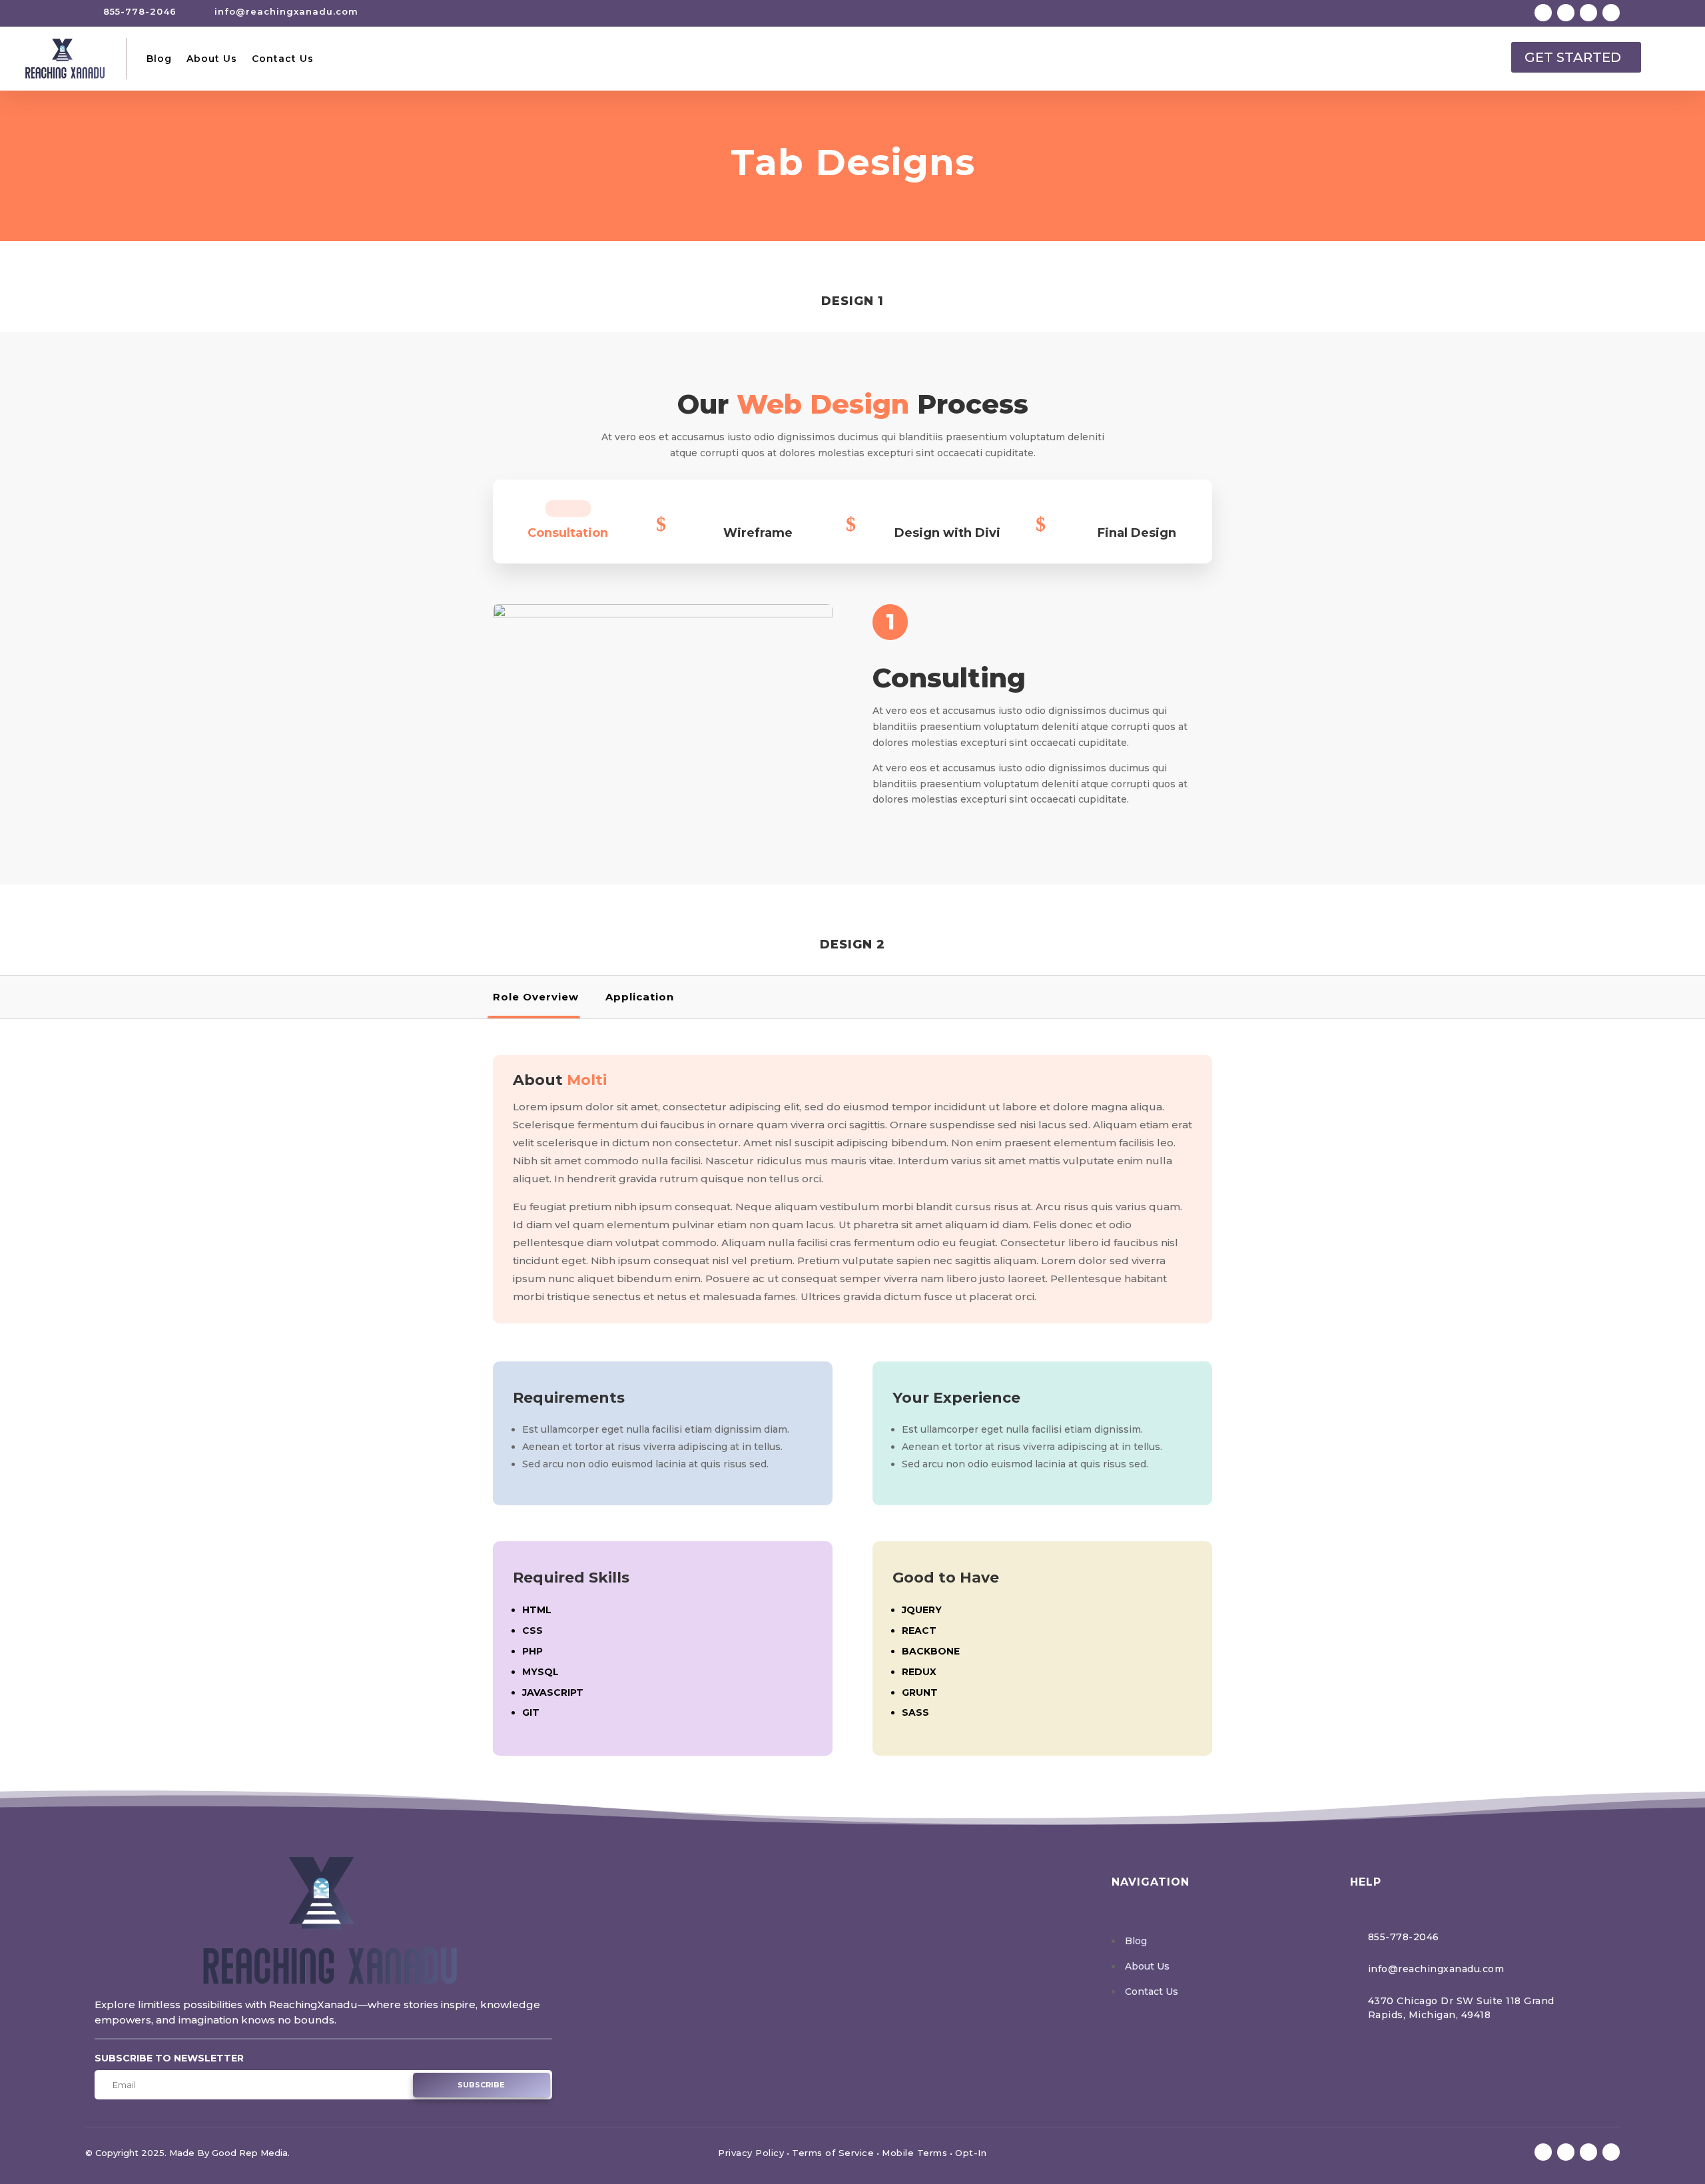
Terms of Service (833, 2153)
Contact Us (283, 59)
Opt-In (971, 2153)
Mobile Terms (914, 2153)
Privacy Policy (751, 2153)
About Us (212, 59)
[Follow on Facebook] (1543, 13)
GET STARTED (1573, 57)
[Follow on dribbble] (1611, 13)
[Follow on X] (1566, 13)
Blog (159, 59)
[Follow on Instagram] (1588, 13)
